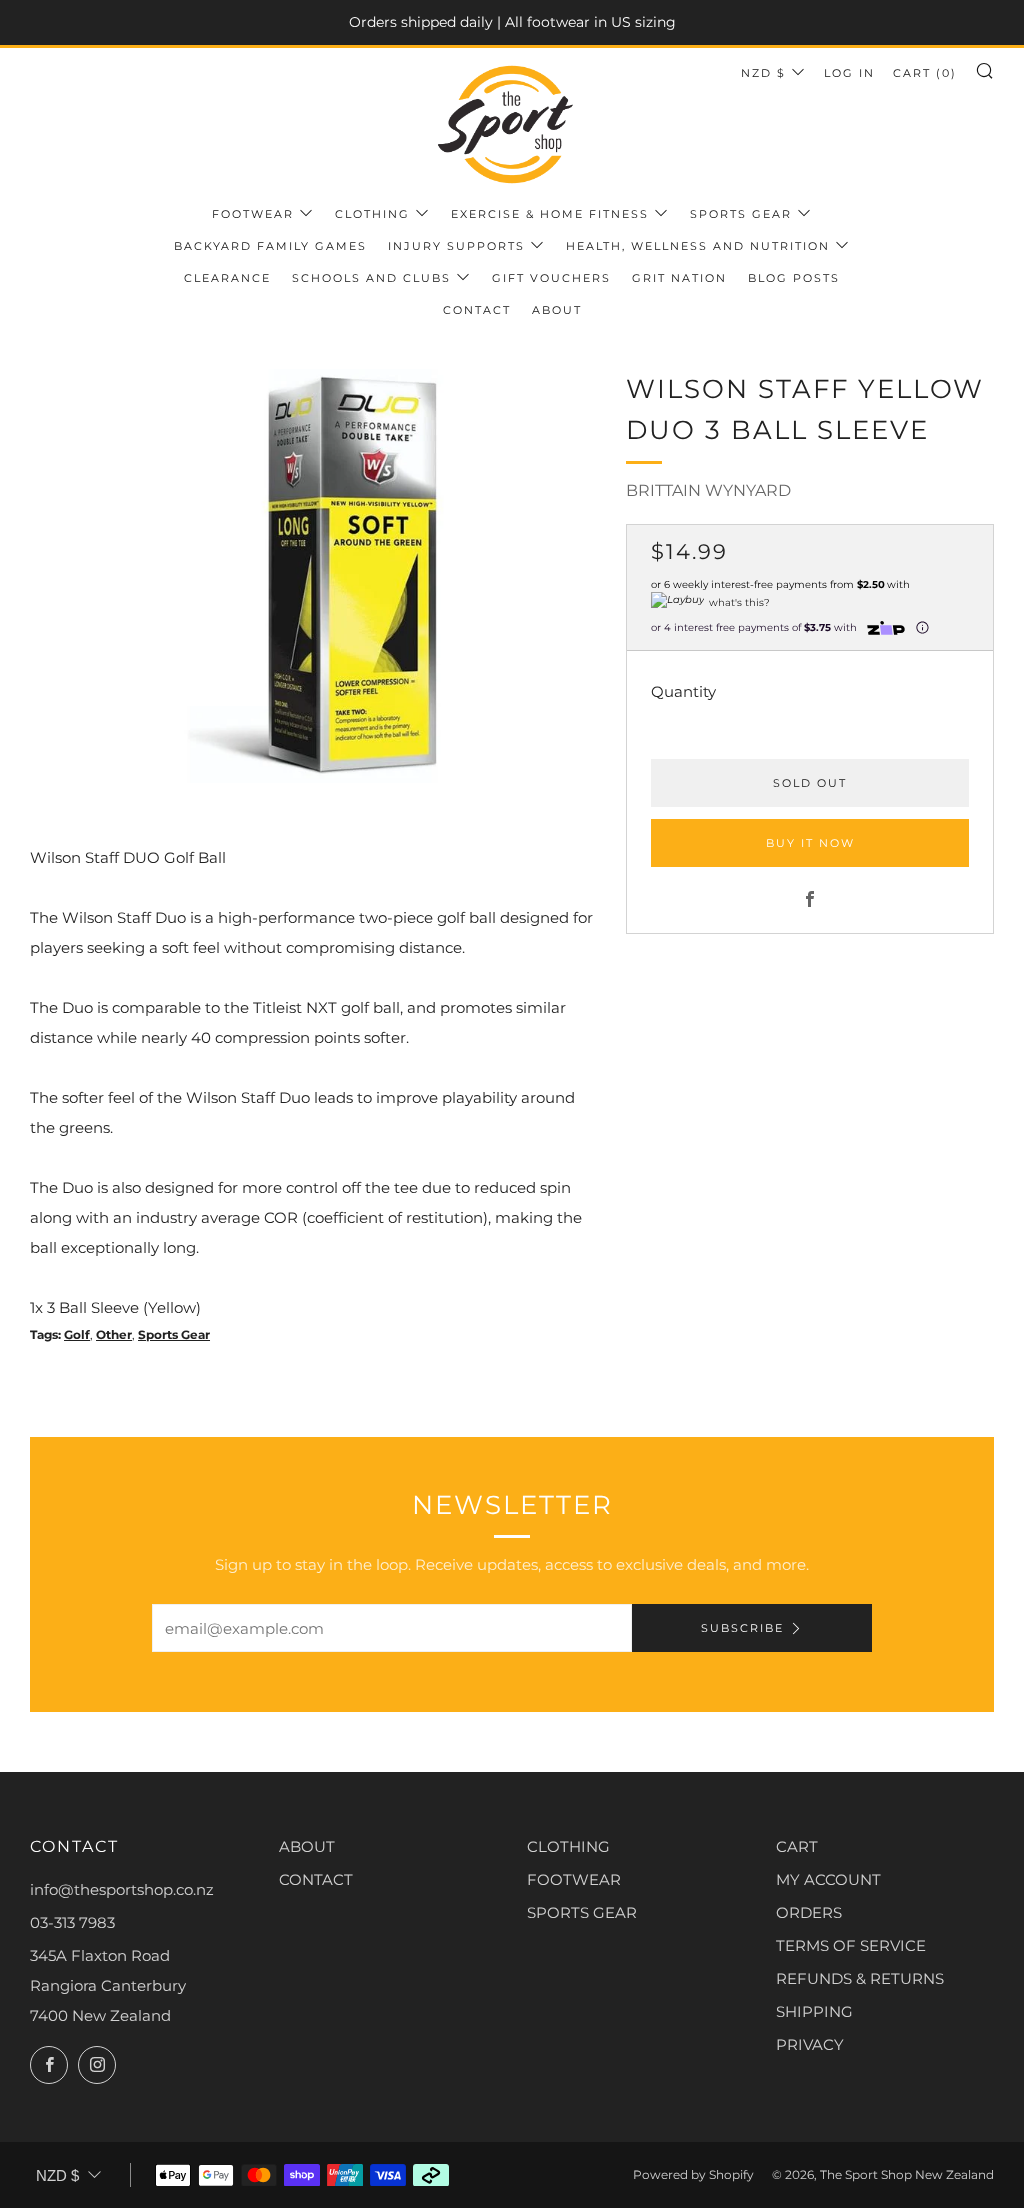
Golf (77, 1334)
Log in (849, 73)
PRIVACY (810, 2044)
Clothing (372, 214)
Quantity (683, 691)
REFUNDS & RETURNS (860, 1978)
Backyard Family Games (270, 246)
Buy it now (810, 843)
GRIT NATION (679, 278)
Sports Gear (741, 214)
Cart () (925, 73)
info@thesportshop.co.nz (122, 1889)
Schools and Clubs (371, 278)
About (557, 310)
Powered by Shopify (693, 2174)
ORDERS (809, 1912)
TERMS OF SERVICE (851, 1945)
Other (114, 1334)
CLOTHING (568, 1846)
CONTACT (316, 1879)
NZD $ (763, 73)
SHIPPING (814, 2011)
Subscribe (742, 1628)
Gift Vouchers (551, 278)
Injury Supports (456, 246)
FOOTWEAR (574, 1879)
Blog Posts (794, 278)
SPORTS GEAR (582, 1912)
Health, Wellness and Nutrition (698, 246)
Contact (477, 310)
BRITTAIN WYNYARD (708, 490)
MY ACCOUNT (828, 1879)
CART (797, 1846)
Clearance (227, 278)
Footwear (253, 214)
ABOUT (307, 1846)
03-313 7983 (72, 1922)
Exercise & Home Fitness (550, 214)
